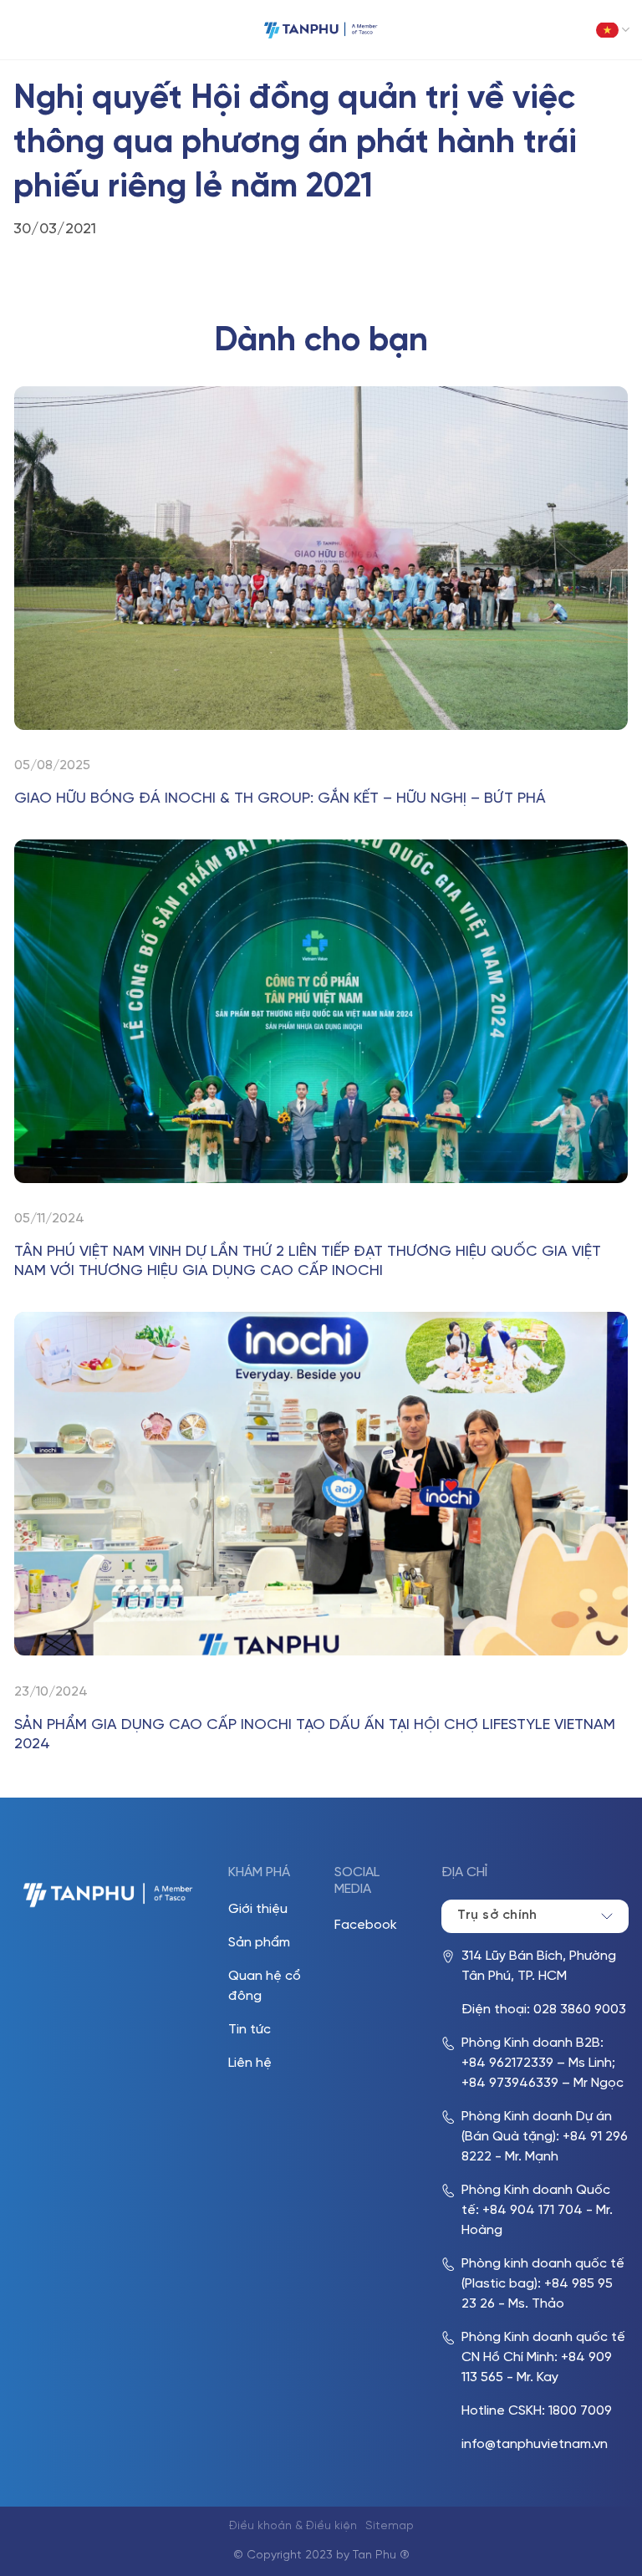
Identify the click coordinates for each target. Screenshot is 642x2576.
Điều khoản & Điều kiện (293, 2526)
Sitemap (390, 2526)
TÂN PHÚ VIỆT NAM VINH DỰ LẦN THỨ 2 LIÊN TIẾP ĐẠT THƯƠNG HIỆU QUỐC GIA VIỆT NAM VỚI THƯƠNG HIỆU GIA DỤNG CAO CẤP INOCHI (308, 1262)
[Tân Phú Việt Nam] (321, 30)
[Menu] (25, 30)
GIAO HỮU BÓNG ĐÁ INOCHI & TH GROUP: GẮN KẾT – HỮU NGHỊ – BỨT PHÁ (280, 799)
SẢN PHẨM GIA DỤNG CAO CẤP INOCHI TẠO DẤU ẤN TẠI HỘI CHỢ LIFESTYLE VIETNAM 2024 (315, 1735)
